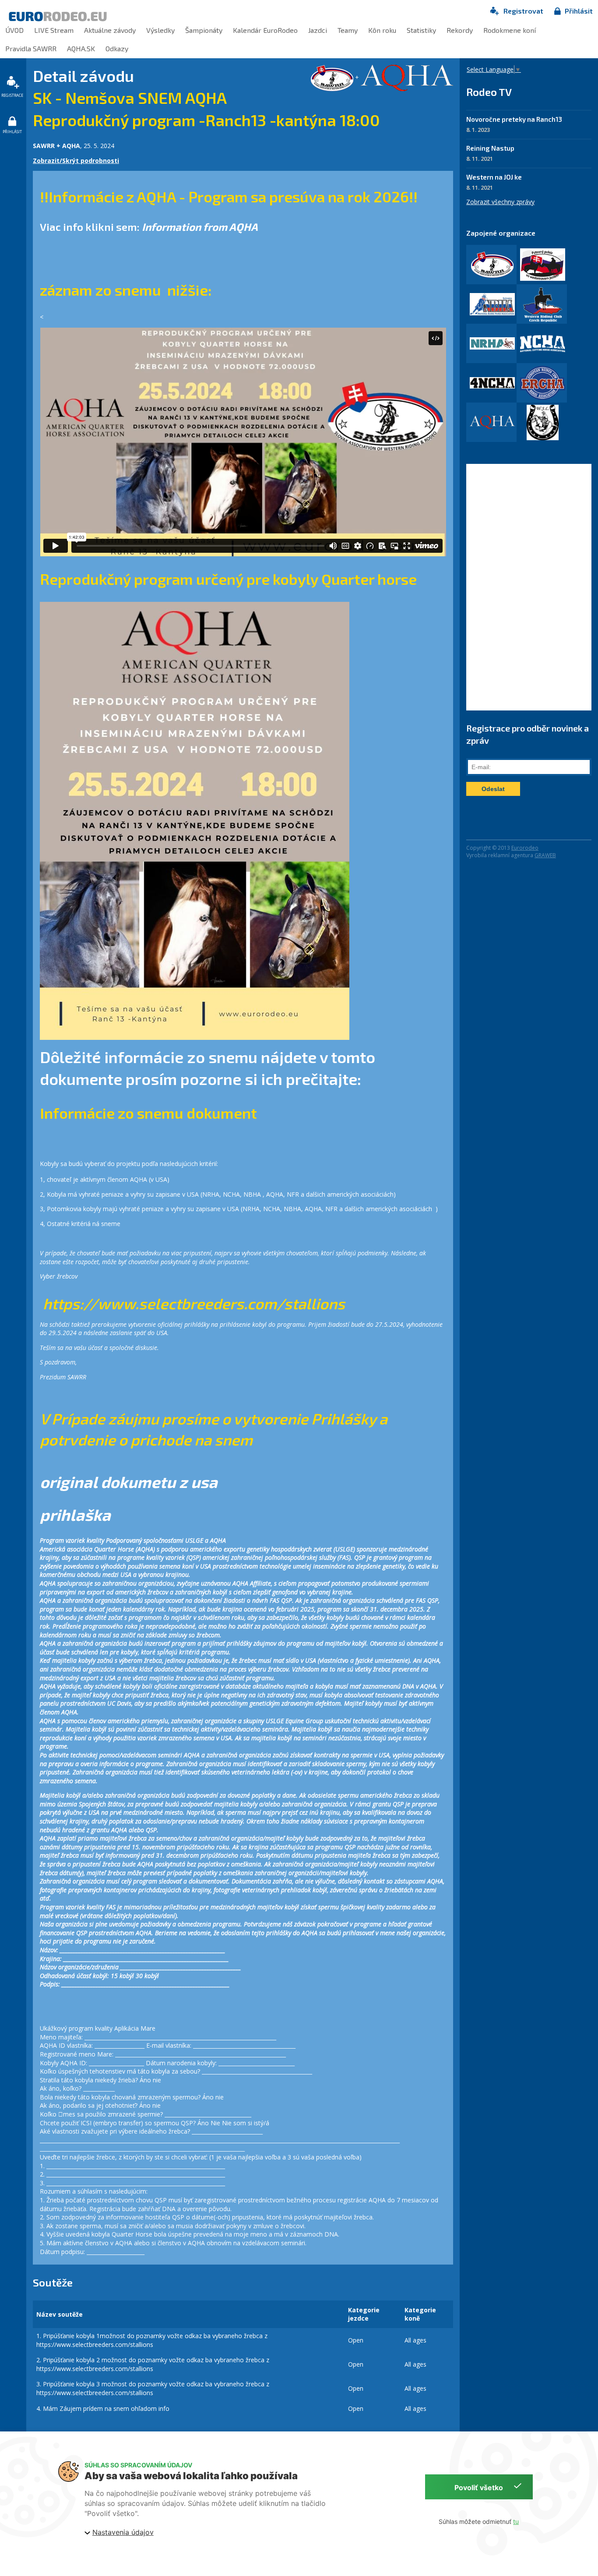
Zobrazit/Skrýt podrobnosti (76, 161)
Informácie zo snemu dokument (148, 1113)
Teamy (348, 30)
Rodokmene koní (510, 30)
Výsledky (160, 30)
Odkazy (117, 48)
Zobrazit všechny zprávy (500, 202)
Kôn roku (382, 30)
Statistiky (421, 30)
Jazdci (318, 30)
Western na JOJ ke (494, 177)
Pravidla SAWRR (31, 48)
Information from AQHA (200, 227)
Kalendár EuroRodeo (265, 30)
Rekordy (460, 30)
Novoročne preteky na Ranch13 (514, 119)
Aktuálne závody (110, 30)
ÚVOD (14, 30)
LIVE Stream (54, 30)
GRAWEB (545, 855)
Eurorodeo (525, 848)
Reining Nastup (490, 148)
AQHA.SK (81, 48)
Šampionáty (204, 30)
